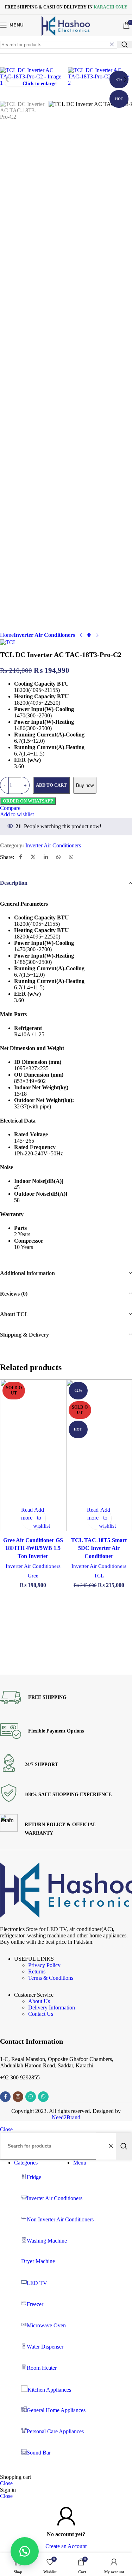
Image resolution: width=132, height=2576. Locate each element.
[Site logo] (66, 35)
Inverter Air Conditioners (33, 1566)
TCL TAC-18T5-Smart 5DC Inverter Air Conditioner (99, 1548)
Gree (33, 1576)
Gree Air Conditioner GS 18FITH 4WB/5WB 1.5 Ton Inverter (33, 1548)
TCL (99, 1576)
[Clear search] (112, 45)
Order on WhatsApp (28, 801)
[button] (7, 79)
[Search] (125, 45)
